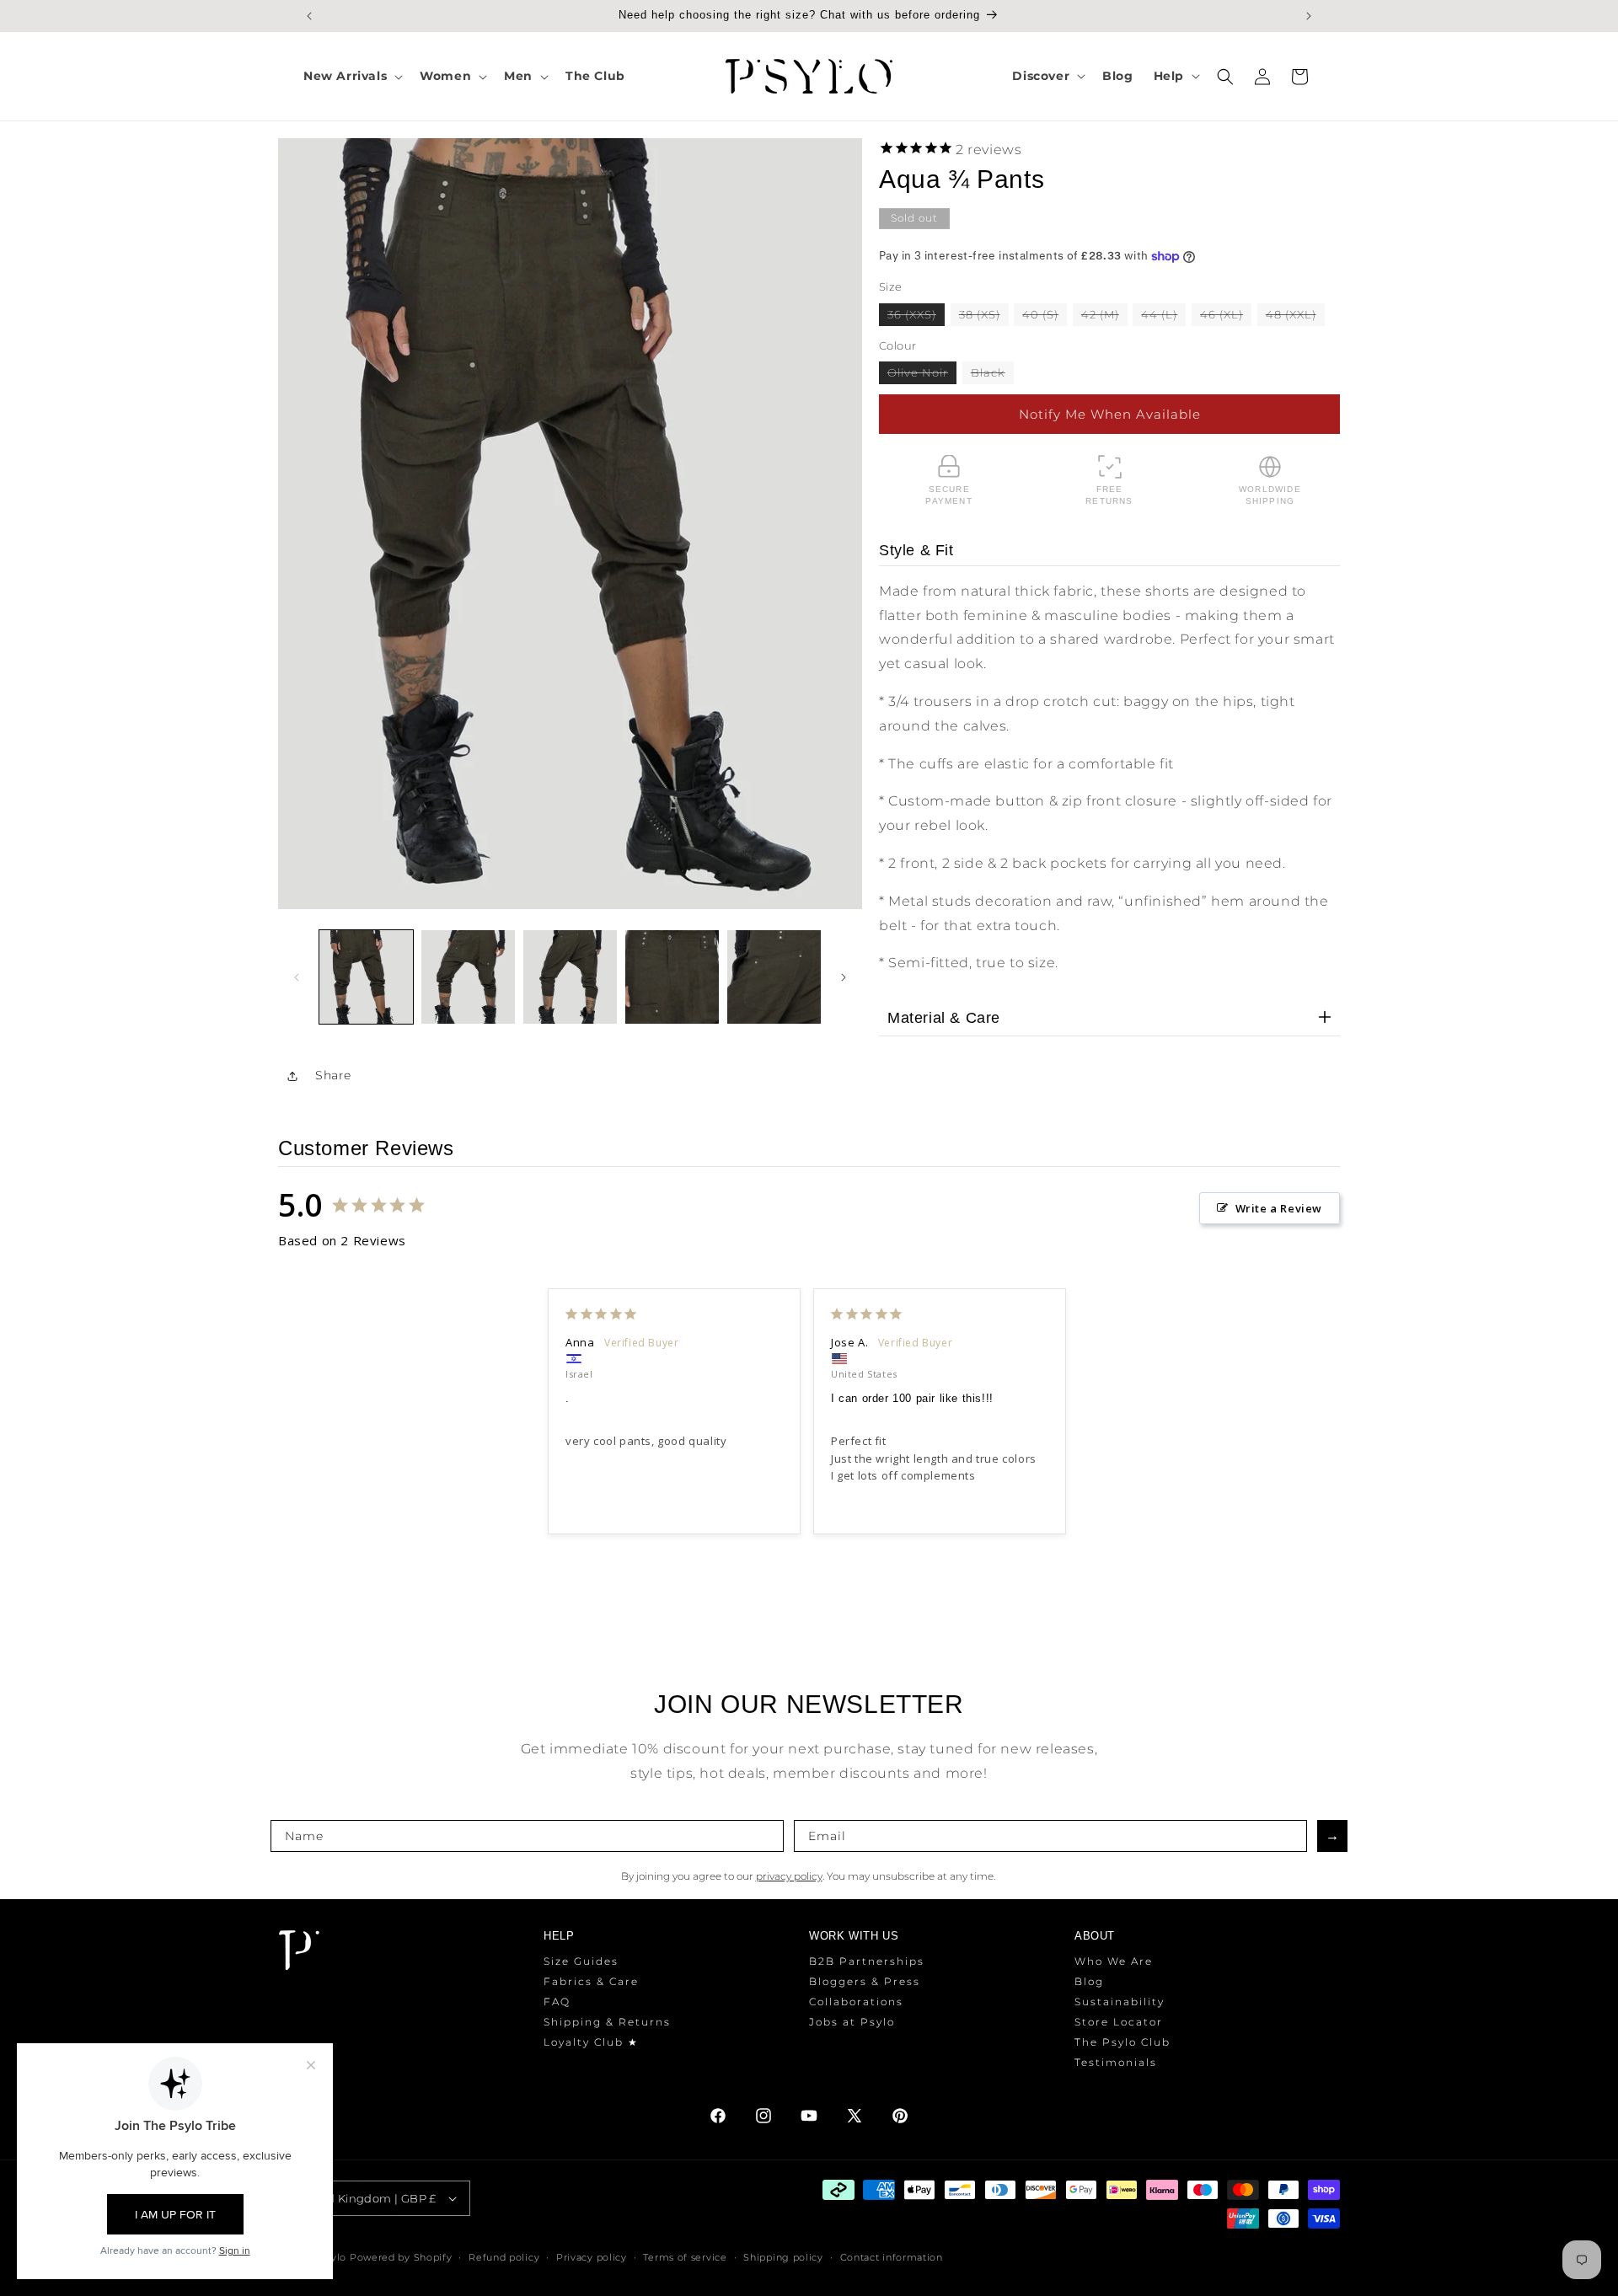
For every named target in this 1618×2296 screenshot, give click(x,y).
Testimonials (1116, 2062)
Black (992, 375)
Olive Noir (922, 375)
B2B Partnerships (867, 1961)
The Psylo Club (1122, 2042)
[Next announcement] (1309, 16)
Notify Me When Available (1110, 414)
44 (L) (1163, 316)
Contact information (892, 2257)
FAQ (557, 2002)
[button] (351, 76)
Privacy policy (592, 2257)
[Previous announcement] (309, 16)
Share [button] (333, 1075)
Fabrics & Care (591, 1981)
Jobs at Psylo (852, 2022)
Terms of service (685, 2257)
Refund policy (504, 2257)
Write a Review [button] (1279, 1208)
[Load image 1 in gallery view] (366, 977)
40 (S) (1045, 316)
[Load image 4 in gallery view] (672, 977)
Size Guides (581, 1961)
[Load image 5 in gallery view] (774, 977)
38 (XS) (984, 316)
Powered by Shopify (401, 2257)
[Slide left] (297, 977)
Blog (1089, 1981)
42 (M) (1104, 316)
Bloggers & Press (865, 1981)
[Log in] (1262, 77)
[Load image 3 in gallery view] (570, 977)
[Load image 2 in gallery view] (468, 977)
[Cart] (1299, 77)
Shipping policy (783, 2257)
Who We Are (1114, 1961)
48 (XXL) (1295, 316)
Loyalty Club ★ (591, 2042)
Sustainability (1120, 2002)
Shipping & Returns (607, 2022)
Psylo (335, 2257)
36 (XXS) (916, 316)
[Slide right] (844, 977)
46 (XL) (1226, 316)
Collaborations (856, 2002)
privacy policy (789, 1876)
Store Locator (1119, 2022)
